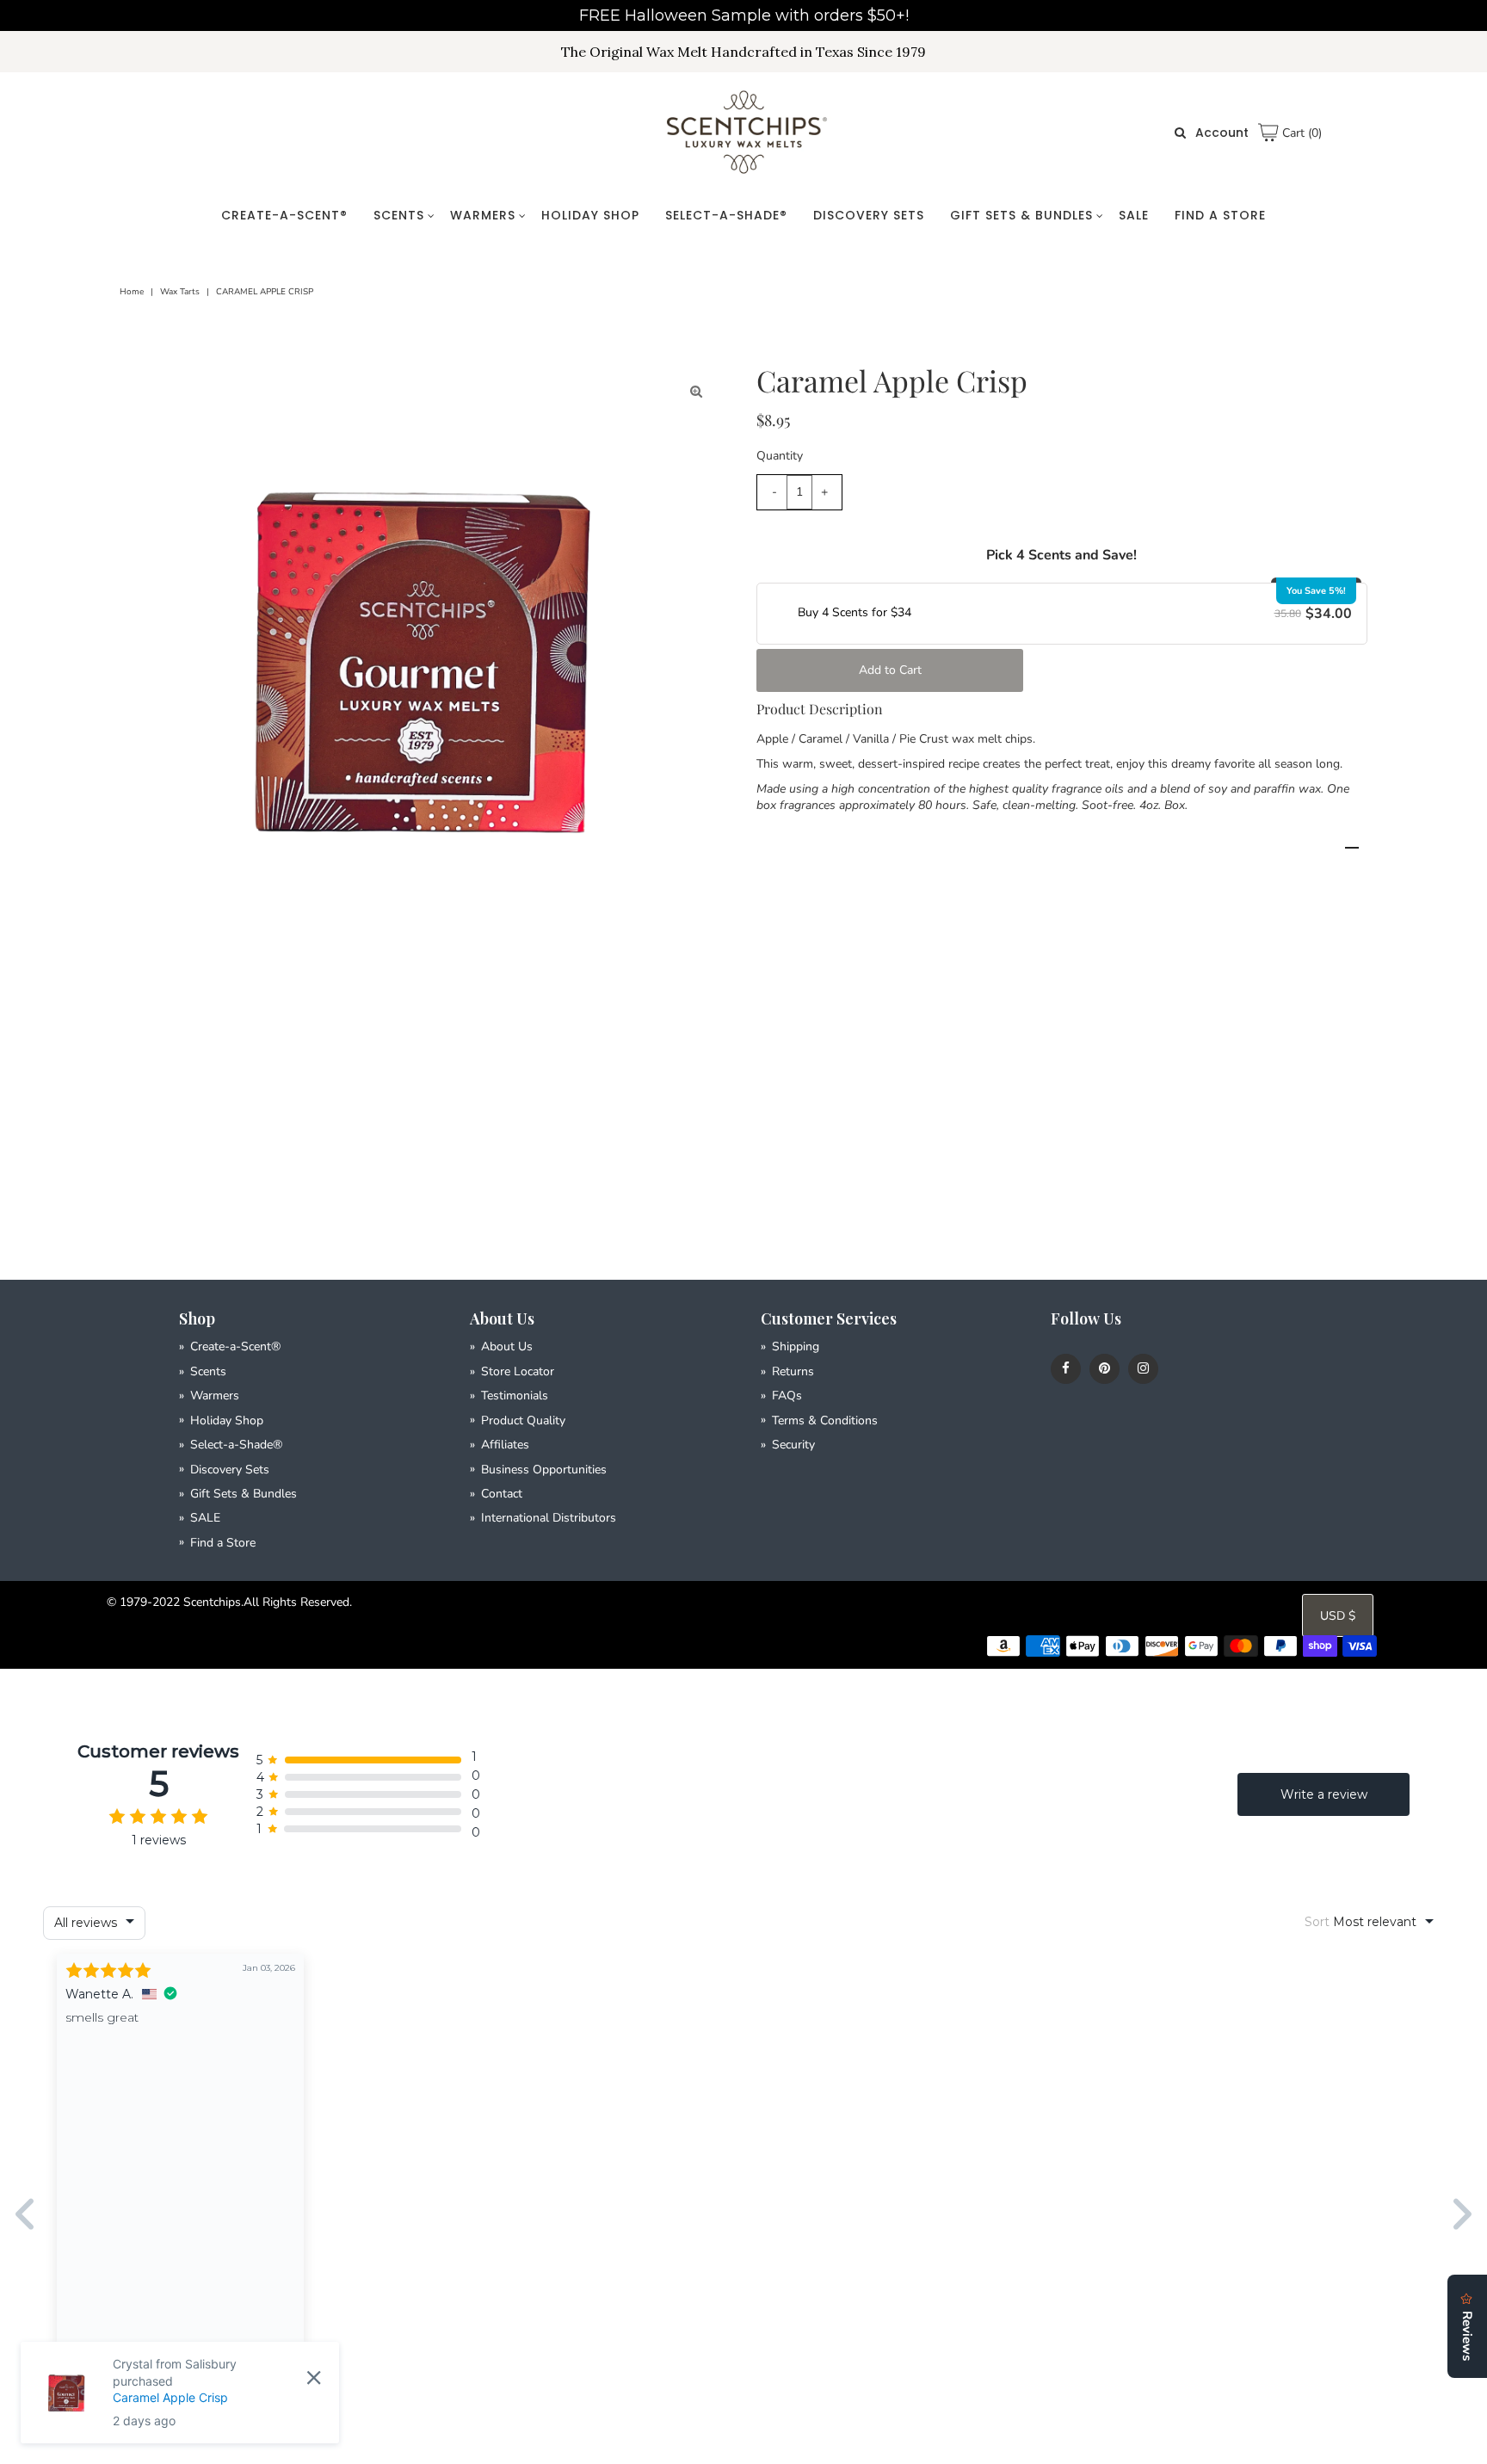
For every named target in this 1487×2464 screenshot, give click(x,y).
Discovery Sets (869, 215)
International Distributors (549, 1518)
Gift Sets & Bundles (1021, 215)
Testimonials (515, 1396)
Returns (793, 1371)
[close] (314, 2377)
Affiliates (505, 1445)
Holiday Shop (590, 215)
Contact (502, 1494)
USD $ (1338, 1616)
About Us (507, 1346)
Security (793, 1445)
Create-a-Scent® (284, 215)
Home (132, 292)
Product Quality (523, 1420)
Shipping (796, 1346)
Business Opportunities (544, 1470)
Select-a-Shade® (726, 215)
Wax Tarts (180, 292)
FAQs (787, 1396)
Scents (399, 215)
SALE (1134, 215)
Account (1222, 133)
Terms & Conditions (825, 1420)
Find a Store (1220, 215)
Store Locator (518, 1371)
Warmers (483, 215)
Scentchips (212, 1602)
